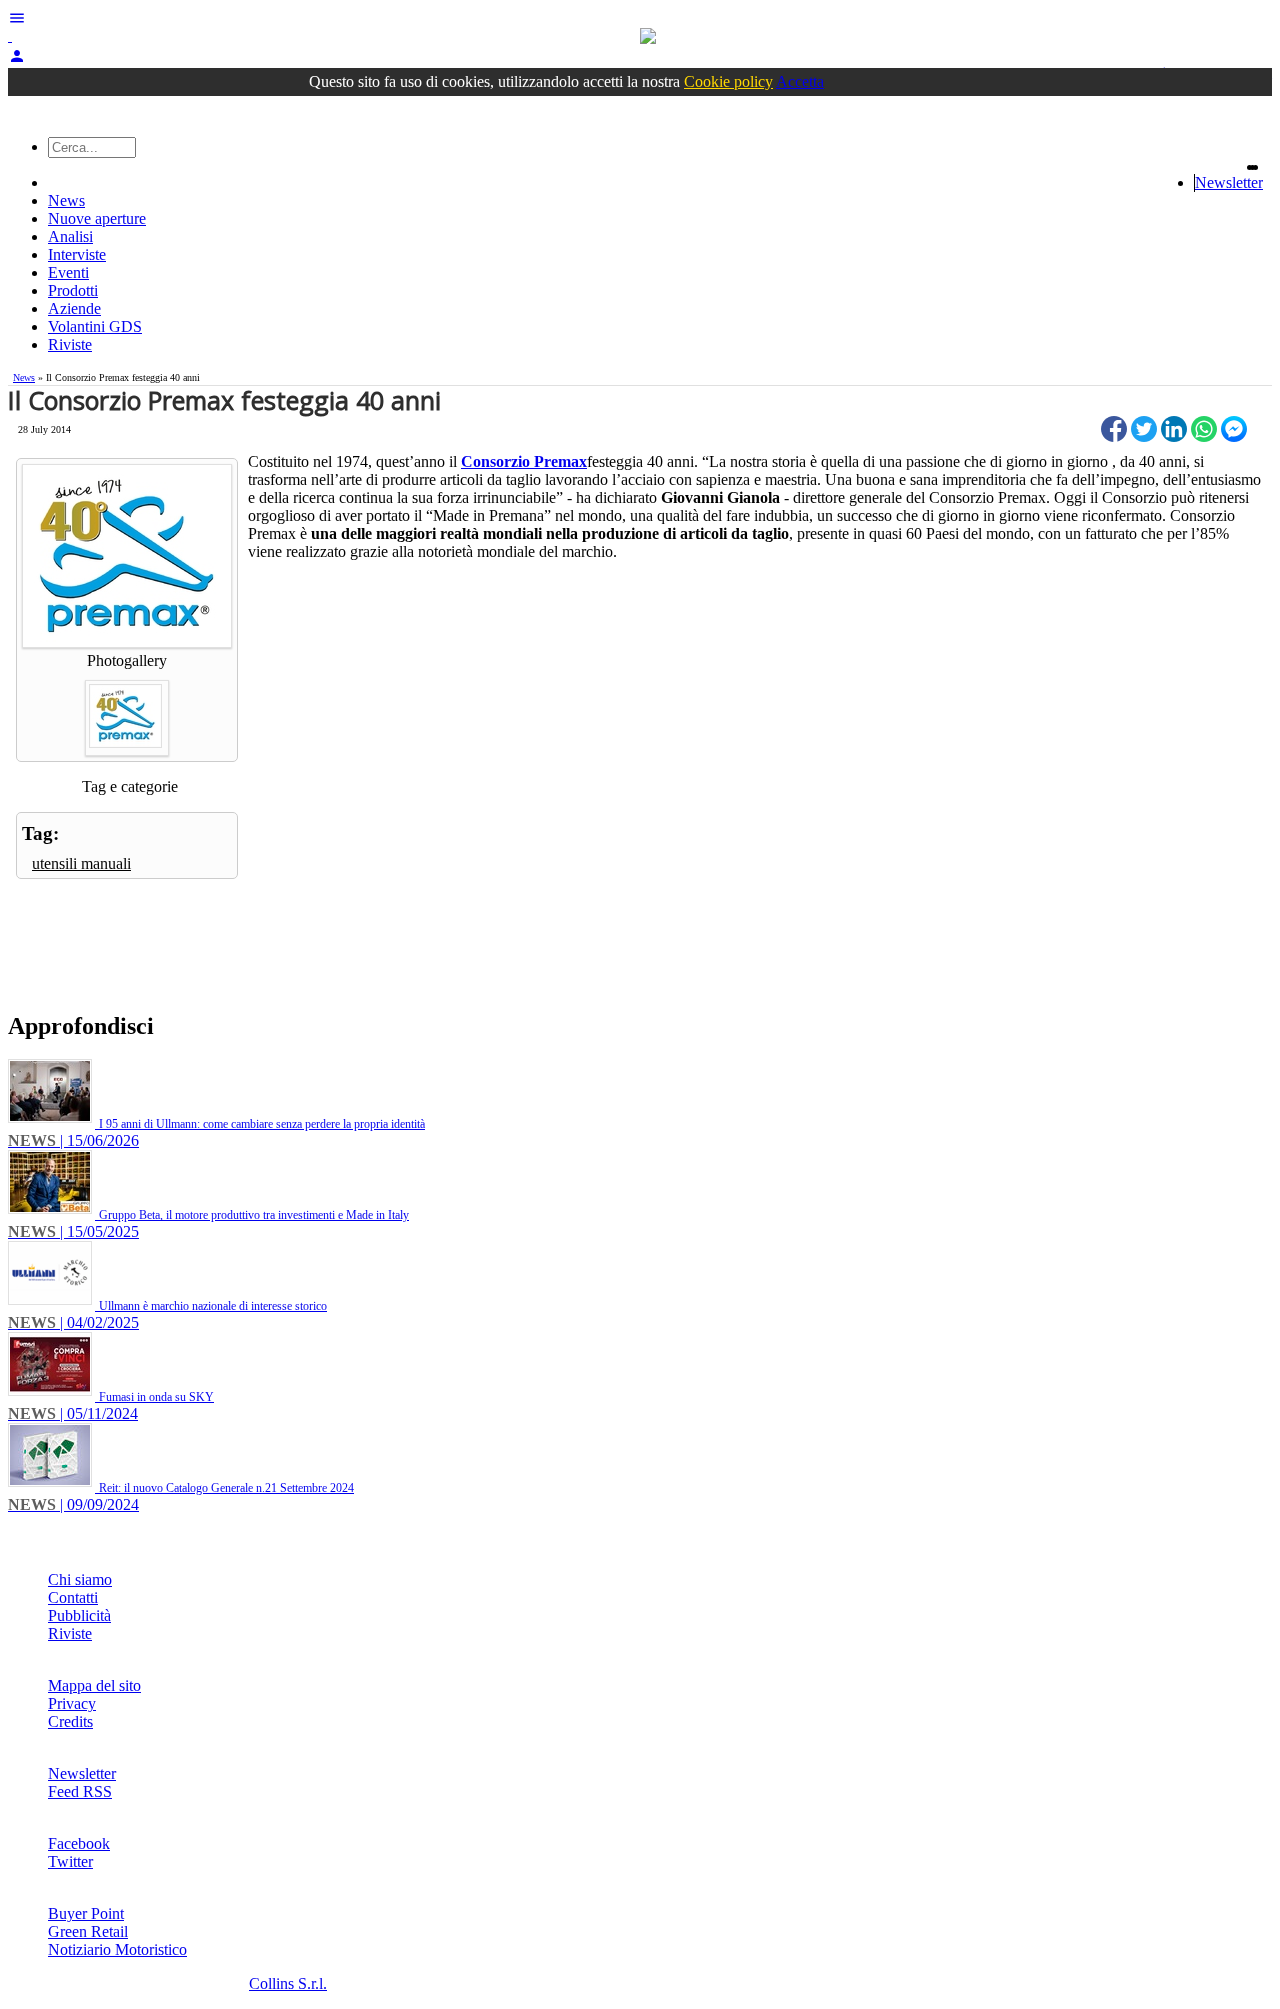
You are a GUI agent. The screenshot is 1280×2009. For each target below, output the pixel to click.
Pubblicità (79, 1615)
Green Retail (88, 1931)
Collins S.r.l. (288, 1983)
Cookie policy (728, 81)
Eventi (68, 272)
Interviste (77, 254)
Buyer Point (86, 1913)
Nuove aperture (97, 218)
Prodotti (73, 290)
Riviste (70, 344)
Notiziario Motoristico (117, 1949)
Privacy (72, 1703)
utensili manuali (81, 863)
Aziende (74, 308)
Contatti (73, 1597)
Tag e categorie (130, 786)
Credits (70, 1721)
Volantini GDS (95, 326)
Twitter (70, 1861)
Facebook (79, 1843)
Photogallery (127, 660)
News (66, 200)
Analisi (70, 236)
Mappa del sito (94, 1685)
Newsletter (1229, 182)
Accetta (800, 81)
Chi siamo (80, 1579)
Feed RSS (80, 1791)
